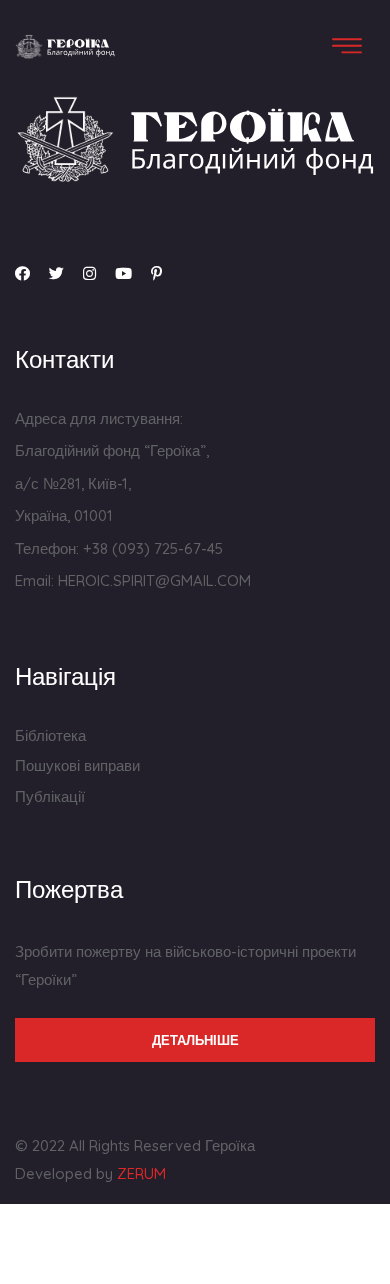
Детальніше (195, 1040)
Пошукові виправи (77, 765)
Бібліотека (50, 735)
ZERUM (141, 1173)
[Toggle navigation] (347, 46)
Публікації (50, 796)
